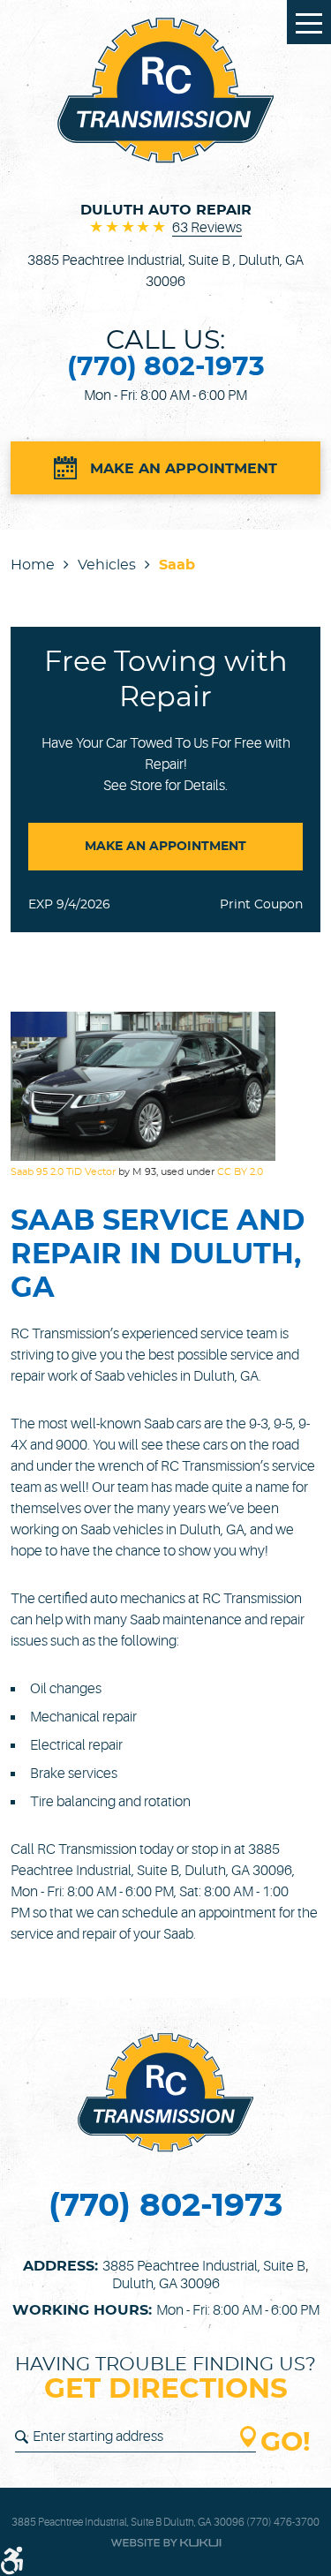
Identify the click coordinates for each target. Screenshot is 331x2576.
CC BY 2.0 (240, 1172)
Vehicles (107, 565)
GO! (286, 2443)
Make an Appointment (184, 469)
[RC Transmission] (165, 90)
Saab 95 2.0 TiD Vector (63, 1172)
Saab (177, 565)
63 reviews (207, 228)
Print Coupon (261, 905)
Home (33, 565)
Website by (166, 2543)
